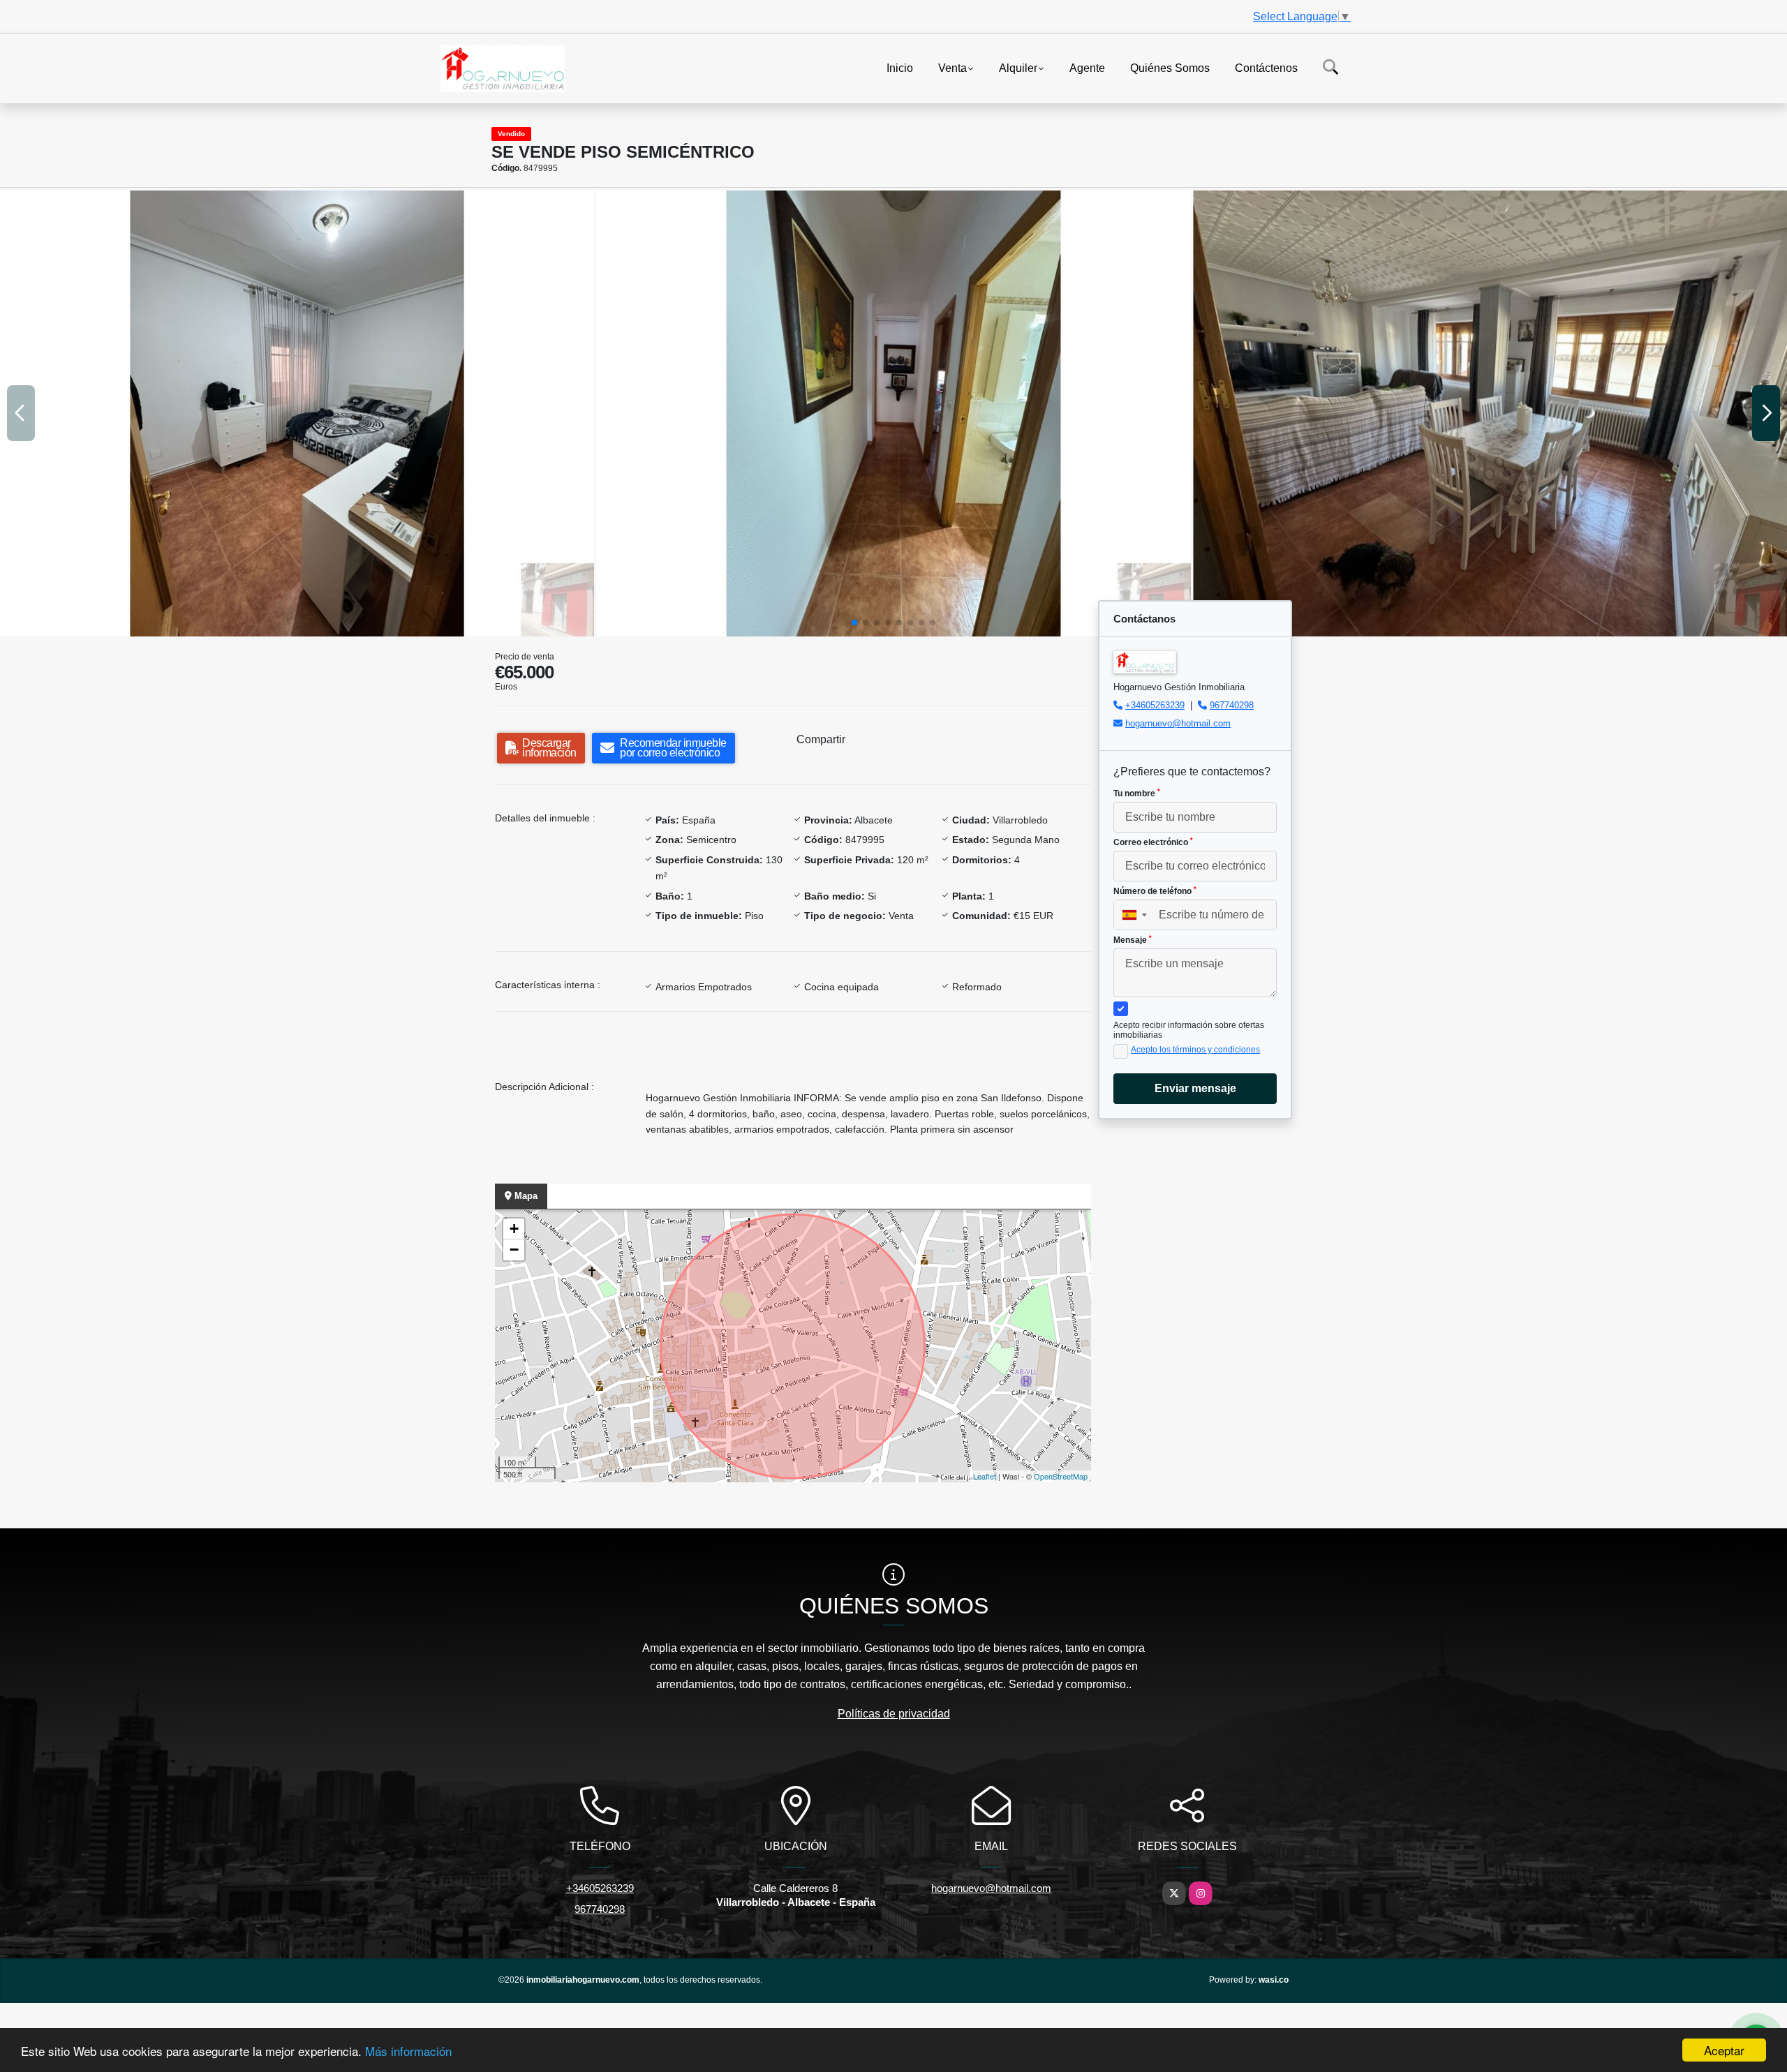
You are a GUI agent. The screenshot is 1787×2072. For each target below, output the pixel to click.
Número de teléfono (1155, 891)
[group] (297, 413)
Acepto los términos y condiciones (1195, 1050)
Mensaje (1133, 940)
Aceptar (1724, 2050)
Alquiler (1018, 67)
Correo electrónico (1153, 842)
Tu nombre (1137, 793)
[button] (854, 623)
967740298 (1232, 705)
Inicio (900, 67)
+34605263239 (1155, 705)
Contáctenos (1266, 67)
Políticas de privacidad (894, 1714)
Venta (952, 67)
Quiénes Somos (1170, 67)
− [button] (514, 1250)
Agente (1087, 67)
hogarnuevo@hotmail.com (1178, 723)
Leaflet (985, 1476)
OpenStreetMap (1061, 1476)
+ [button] (514, 1229)
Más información (408, 2051)
